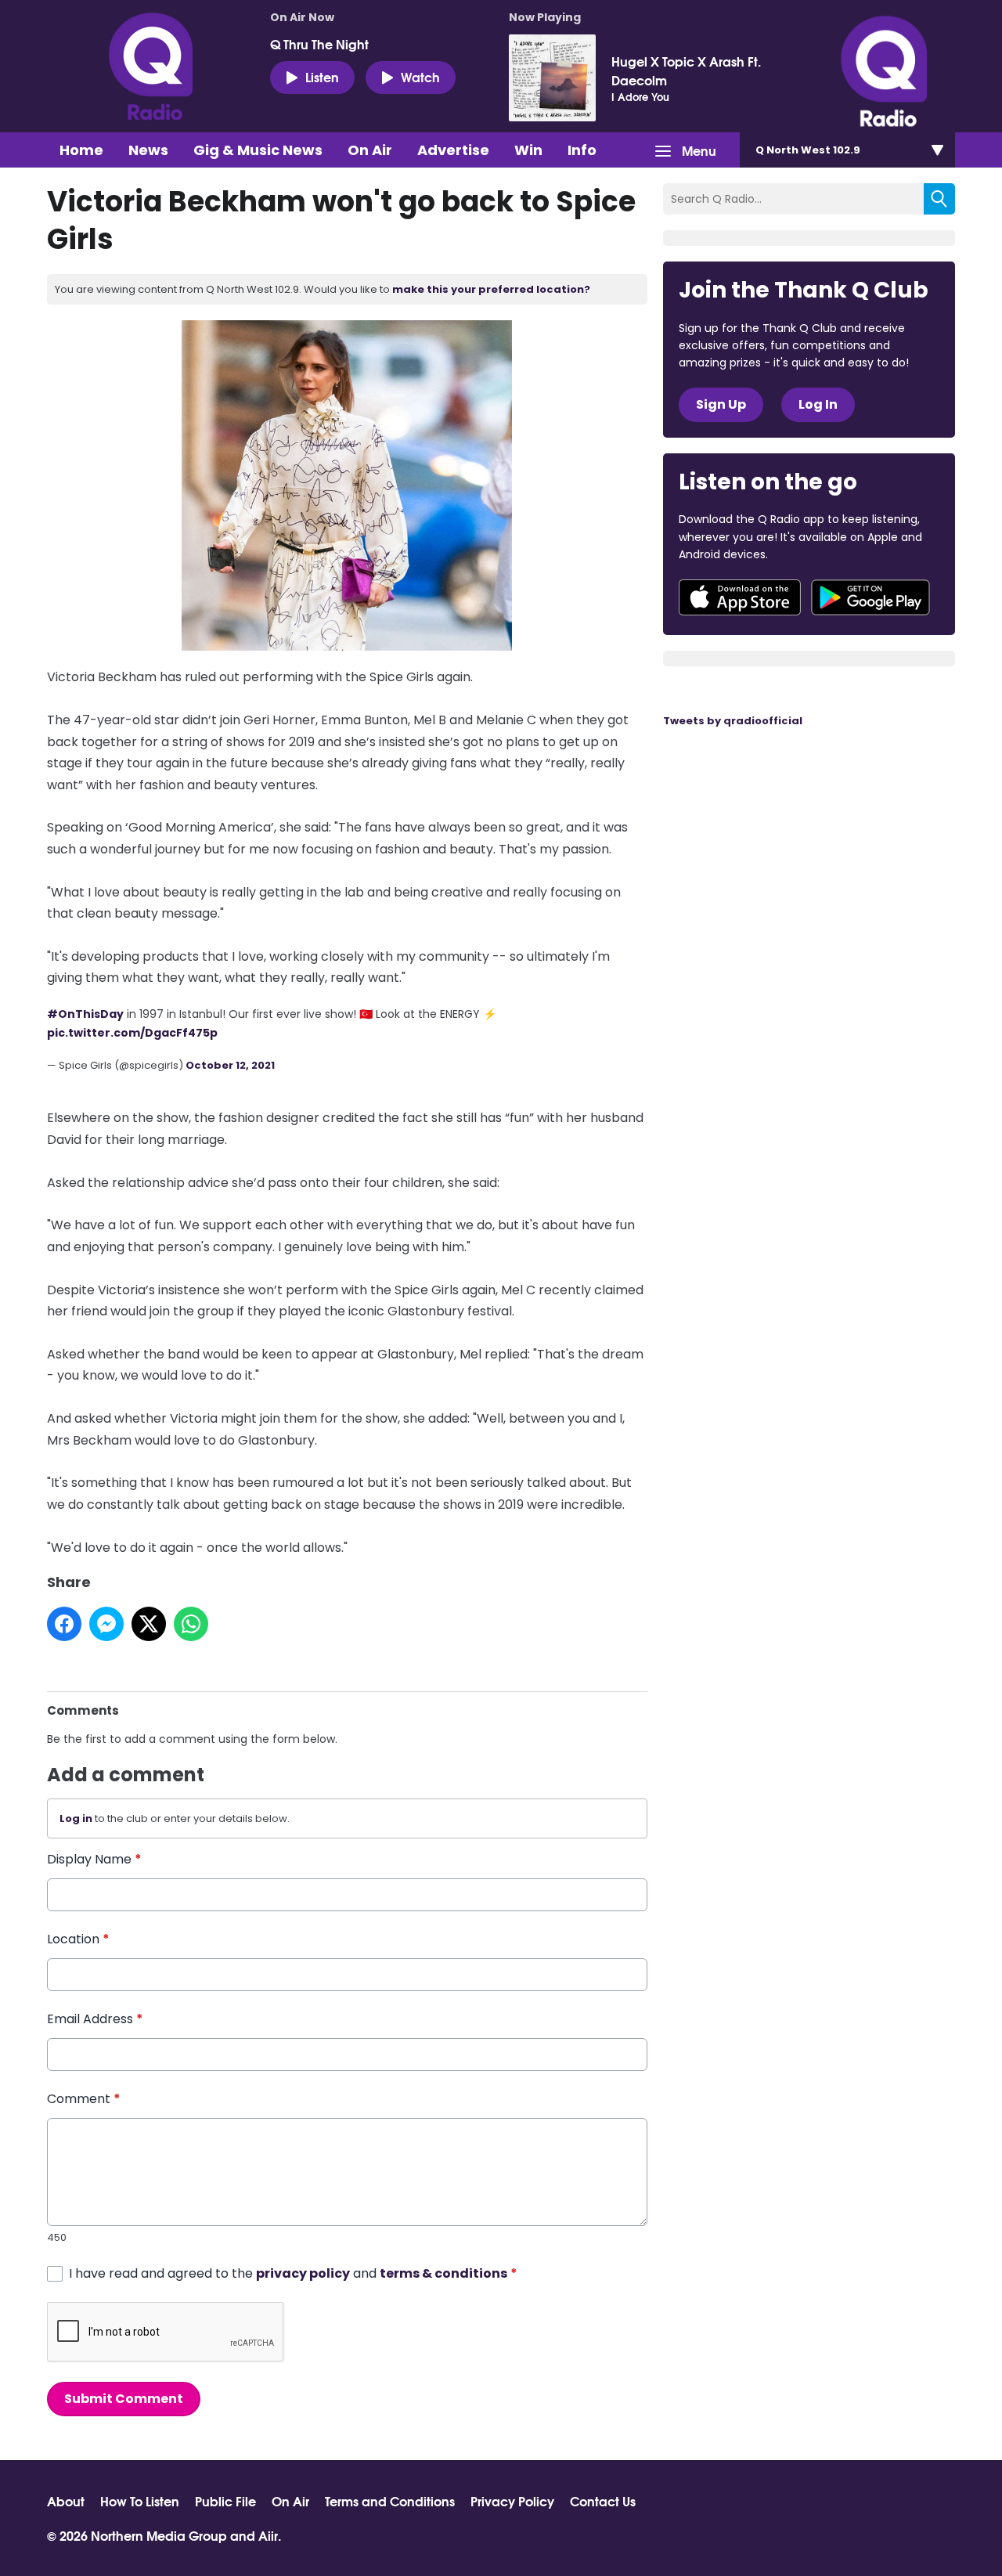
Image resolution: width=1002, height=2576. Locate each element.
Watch (420, 76)
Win (528, 150)
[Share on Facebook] (64, 1624)
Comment (84, 2099)
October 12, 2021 (230, 1065)
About (66, 2501)
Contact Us (603, 2501)
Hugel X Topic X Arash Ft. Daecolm (686, 70)
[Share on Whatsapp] (191, 1624)
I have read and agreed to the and (293, 2273)
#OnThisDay (85, 1014)
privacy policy (303, 2273)
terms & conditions (443, 2273)
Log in (76, 1818)
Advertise (453, 150)
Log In (818, 404)
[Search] (939, 199)
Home (81, 150)
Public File (225, 2501)
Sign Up (721, 404)
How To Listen (140, 2501)
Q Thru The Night (319, 44)
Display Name (94, 1859)
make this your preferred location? (491, 289)
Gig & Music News (258, 150)
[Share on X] (149, 1624)
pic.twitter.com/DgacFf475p (132, 1033)
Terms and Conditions (390, 2501)
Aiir (268, 2535)
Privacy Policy (512, 2501)
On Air (370, 150)
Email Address (95, 2019)
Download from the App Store (740, 597)
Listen (322, 76)
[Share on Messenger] (106, 1624)
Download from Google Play (870, 597)
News (148, 150)
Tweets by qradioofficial (733, 721)
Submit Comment (124, 2399)
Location (78, 1939)
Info (582, 150)
